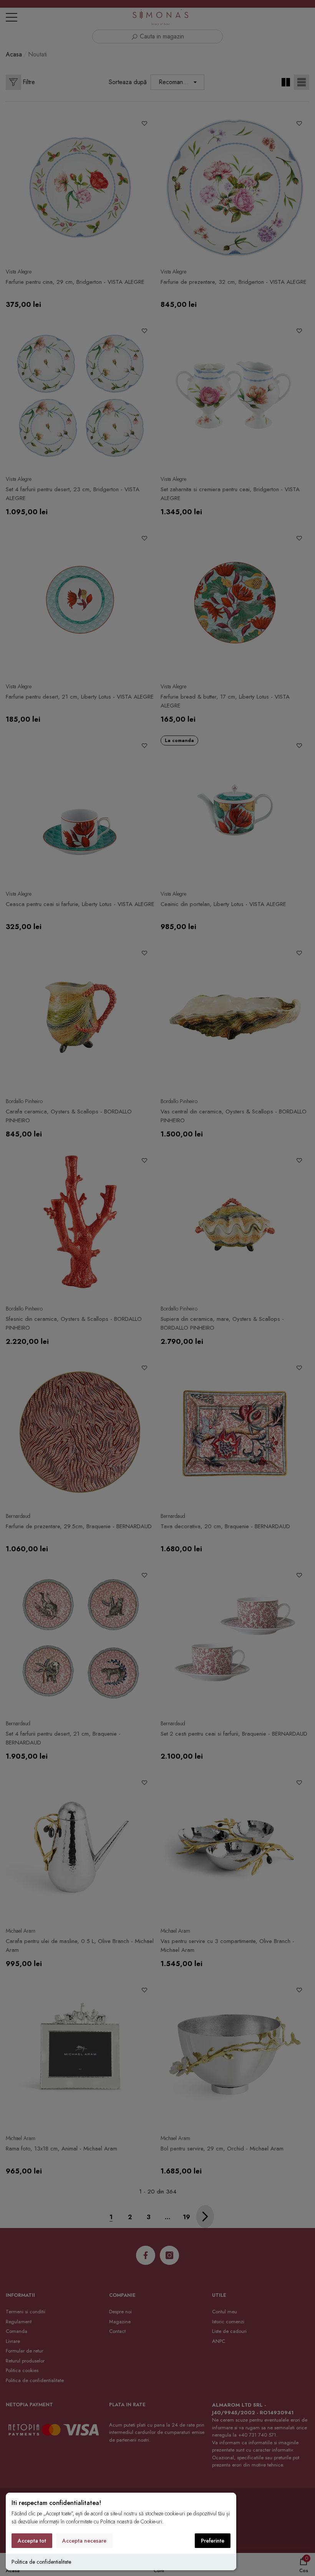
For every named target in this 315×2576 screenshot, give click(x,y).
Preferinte (213, 2541)
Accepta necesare (84, 2541)
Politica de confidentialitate (41, 2562)
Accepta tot (32, 2541)
